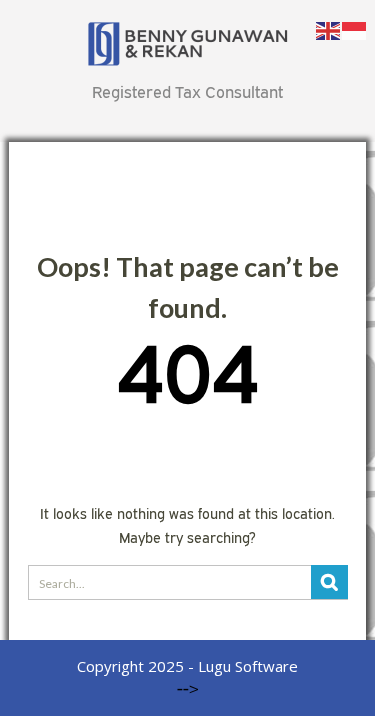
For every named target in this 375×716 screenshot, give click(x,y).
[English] (329, 29)
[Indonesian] (355, 29)
